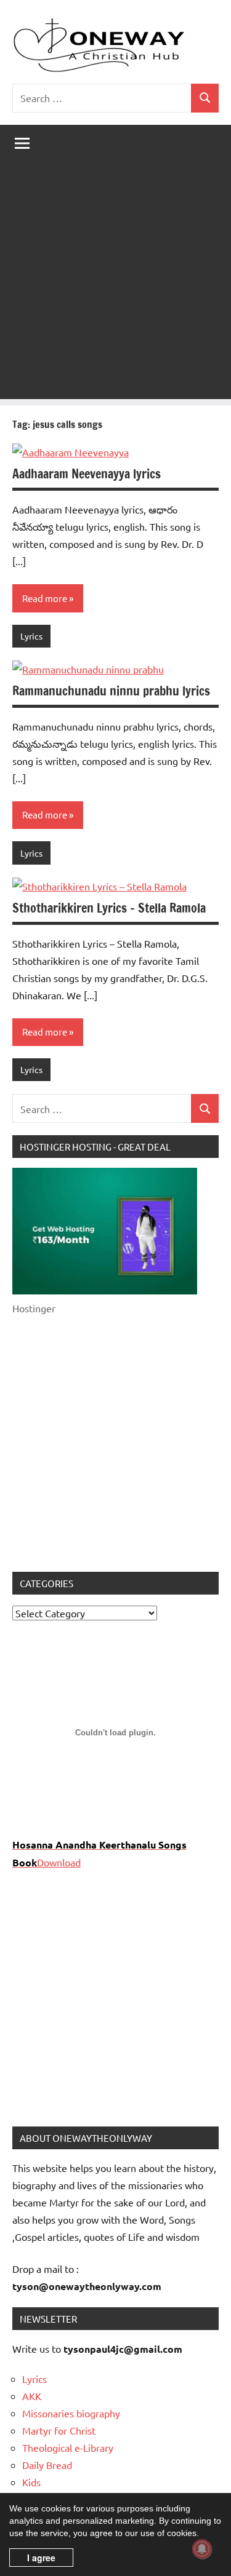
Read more (45, 598)
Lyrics (31, 636)
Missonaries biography (71, 2413)
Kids (31, 2482)
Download (59, 1862)
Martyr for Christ (59, 2430)
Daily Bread (47, 2465)
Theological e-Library (68, 2447)
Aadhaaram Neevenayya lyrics (87, 474)
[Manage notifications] (202, 2549)
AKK (32, 2396)
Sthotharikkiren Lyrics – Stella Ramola (109, 908)
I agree (41, 2558)
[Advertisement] (115, 284)
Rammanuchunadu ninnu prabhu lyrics (111, 691)
